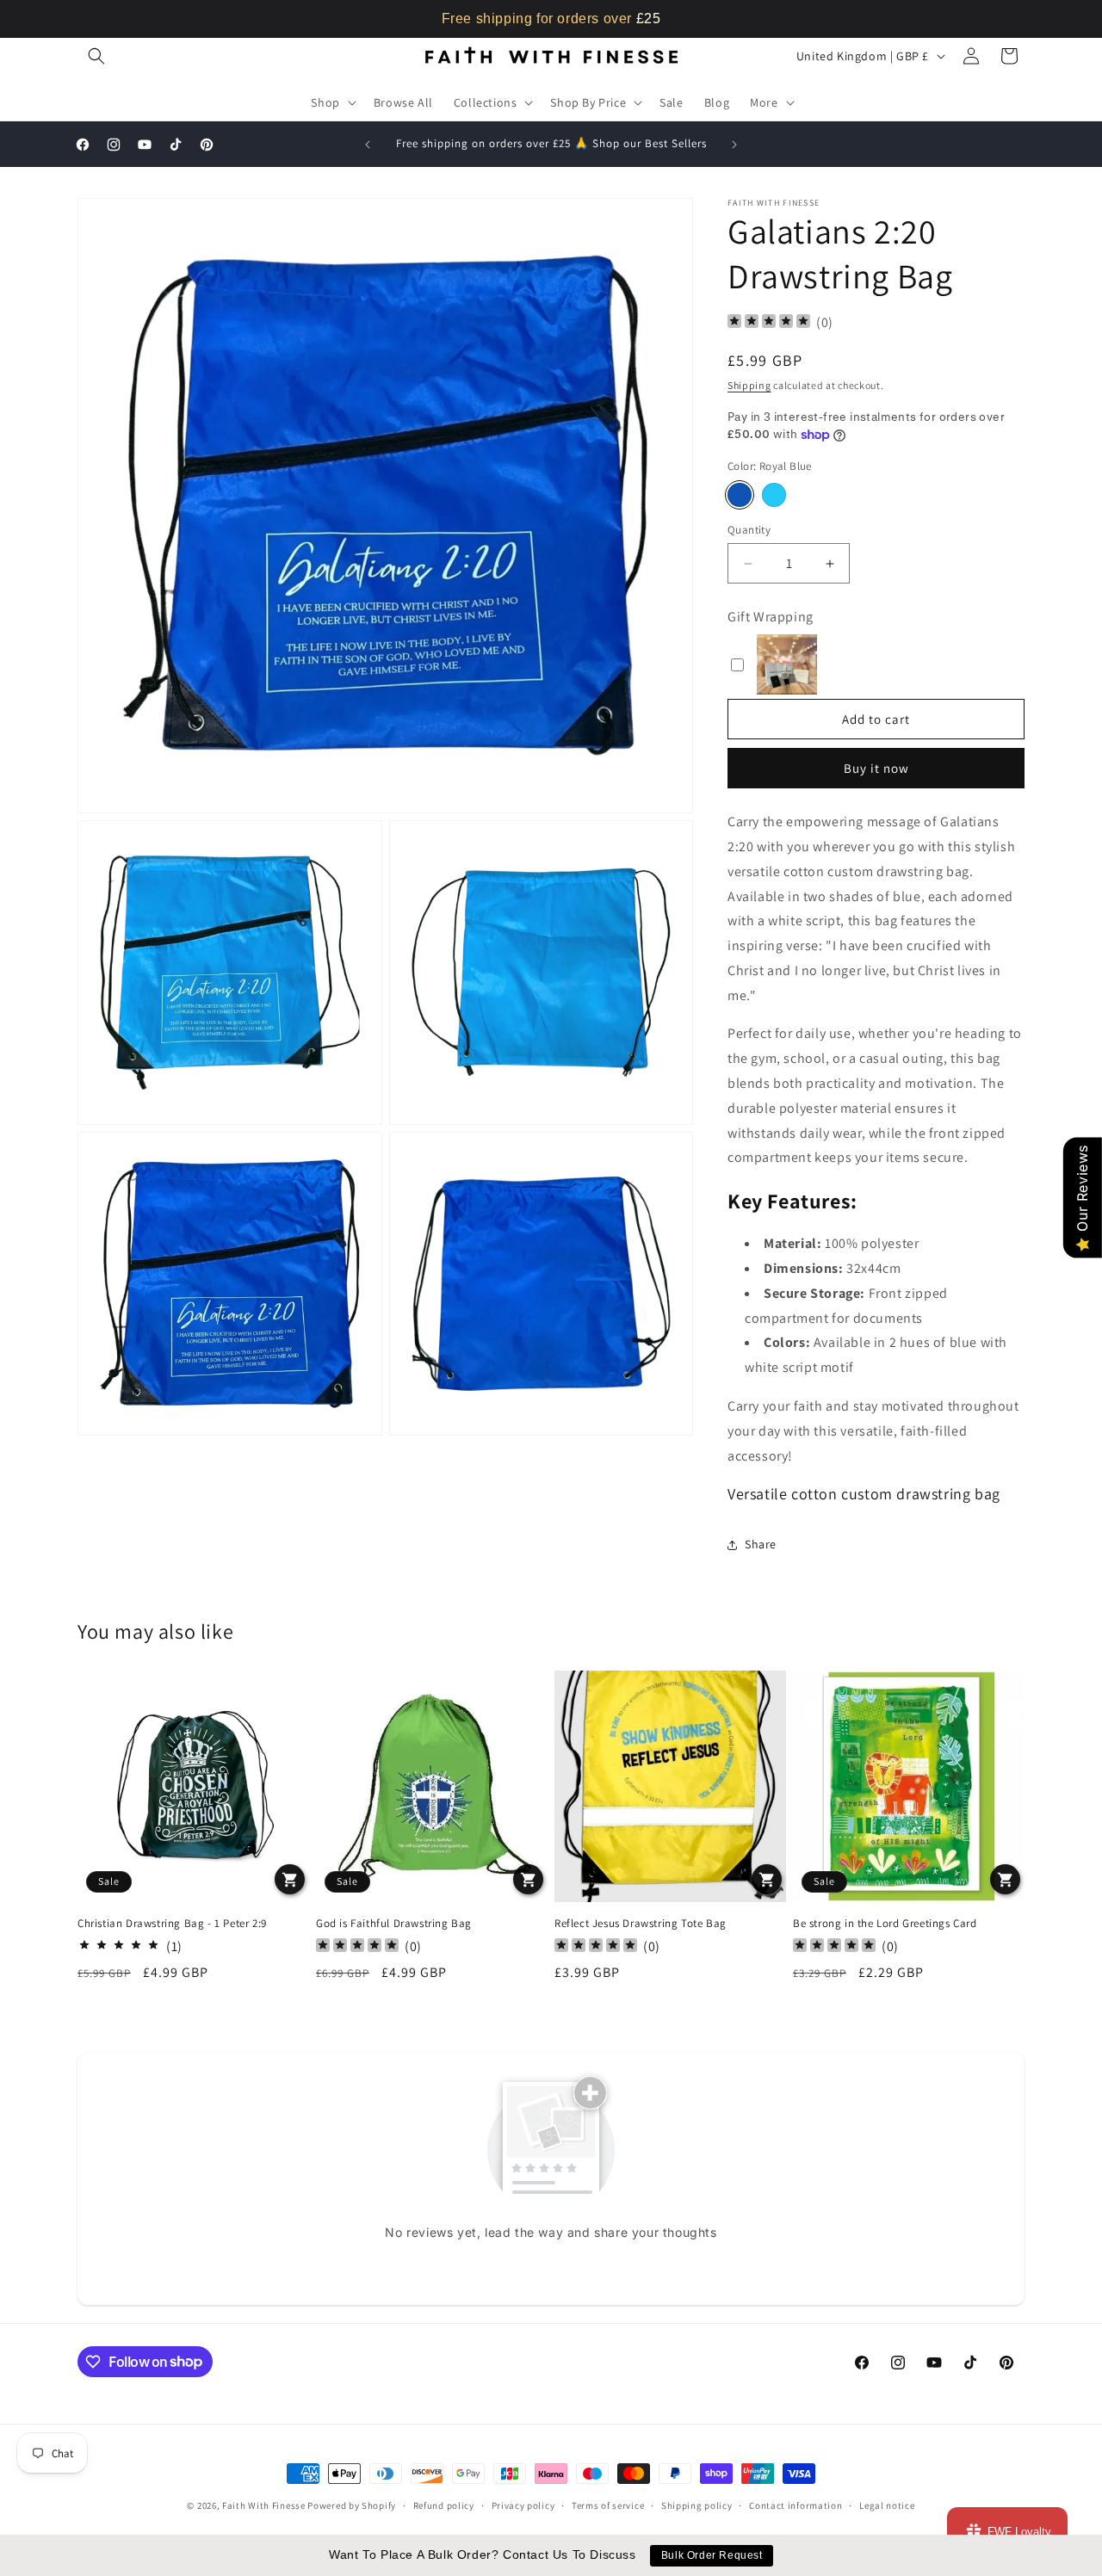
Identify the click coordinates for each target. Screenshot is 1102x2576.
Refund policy (444, 2505)
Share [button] (761, 1544)
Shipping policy (697, 2505)
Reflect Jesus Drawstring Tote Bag (641, 1924)
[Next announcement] (734, 145)
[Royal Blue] (740, 495)
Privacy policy (523, 2505)
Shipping (749, 385)
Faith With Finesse (264, 2505)
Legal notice (887, 2505)
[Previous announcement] (368, 145)
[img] (769, 323)
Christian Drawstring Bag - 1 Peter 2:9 (172, 1924)
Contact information (796, 2505)
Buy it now (876, 768)
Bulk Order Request (712, 2555)
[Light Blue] (774, 495)
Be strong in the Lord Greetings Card (885, 1924)
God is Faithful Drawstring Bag (394, 1924)
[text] (551, 19)
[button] (96, 56)
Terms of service (608, 2505)
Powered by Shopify (352, 2505)
